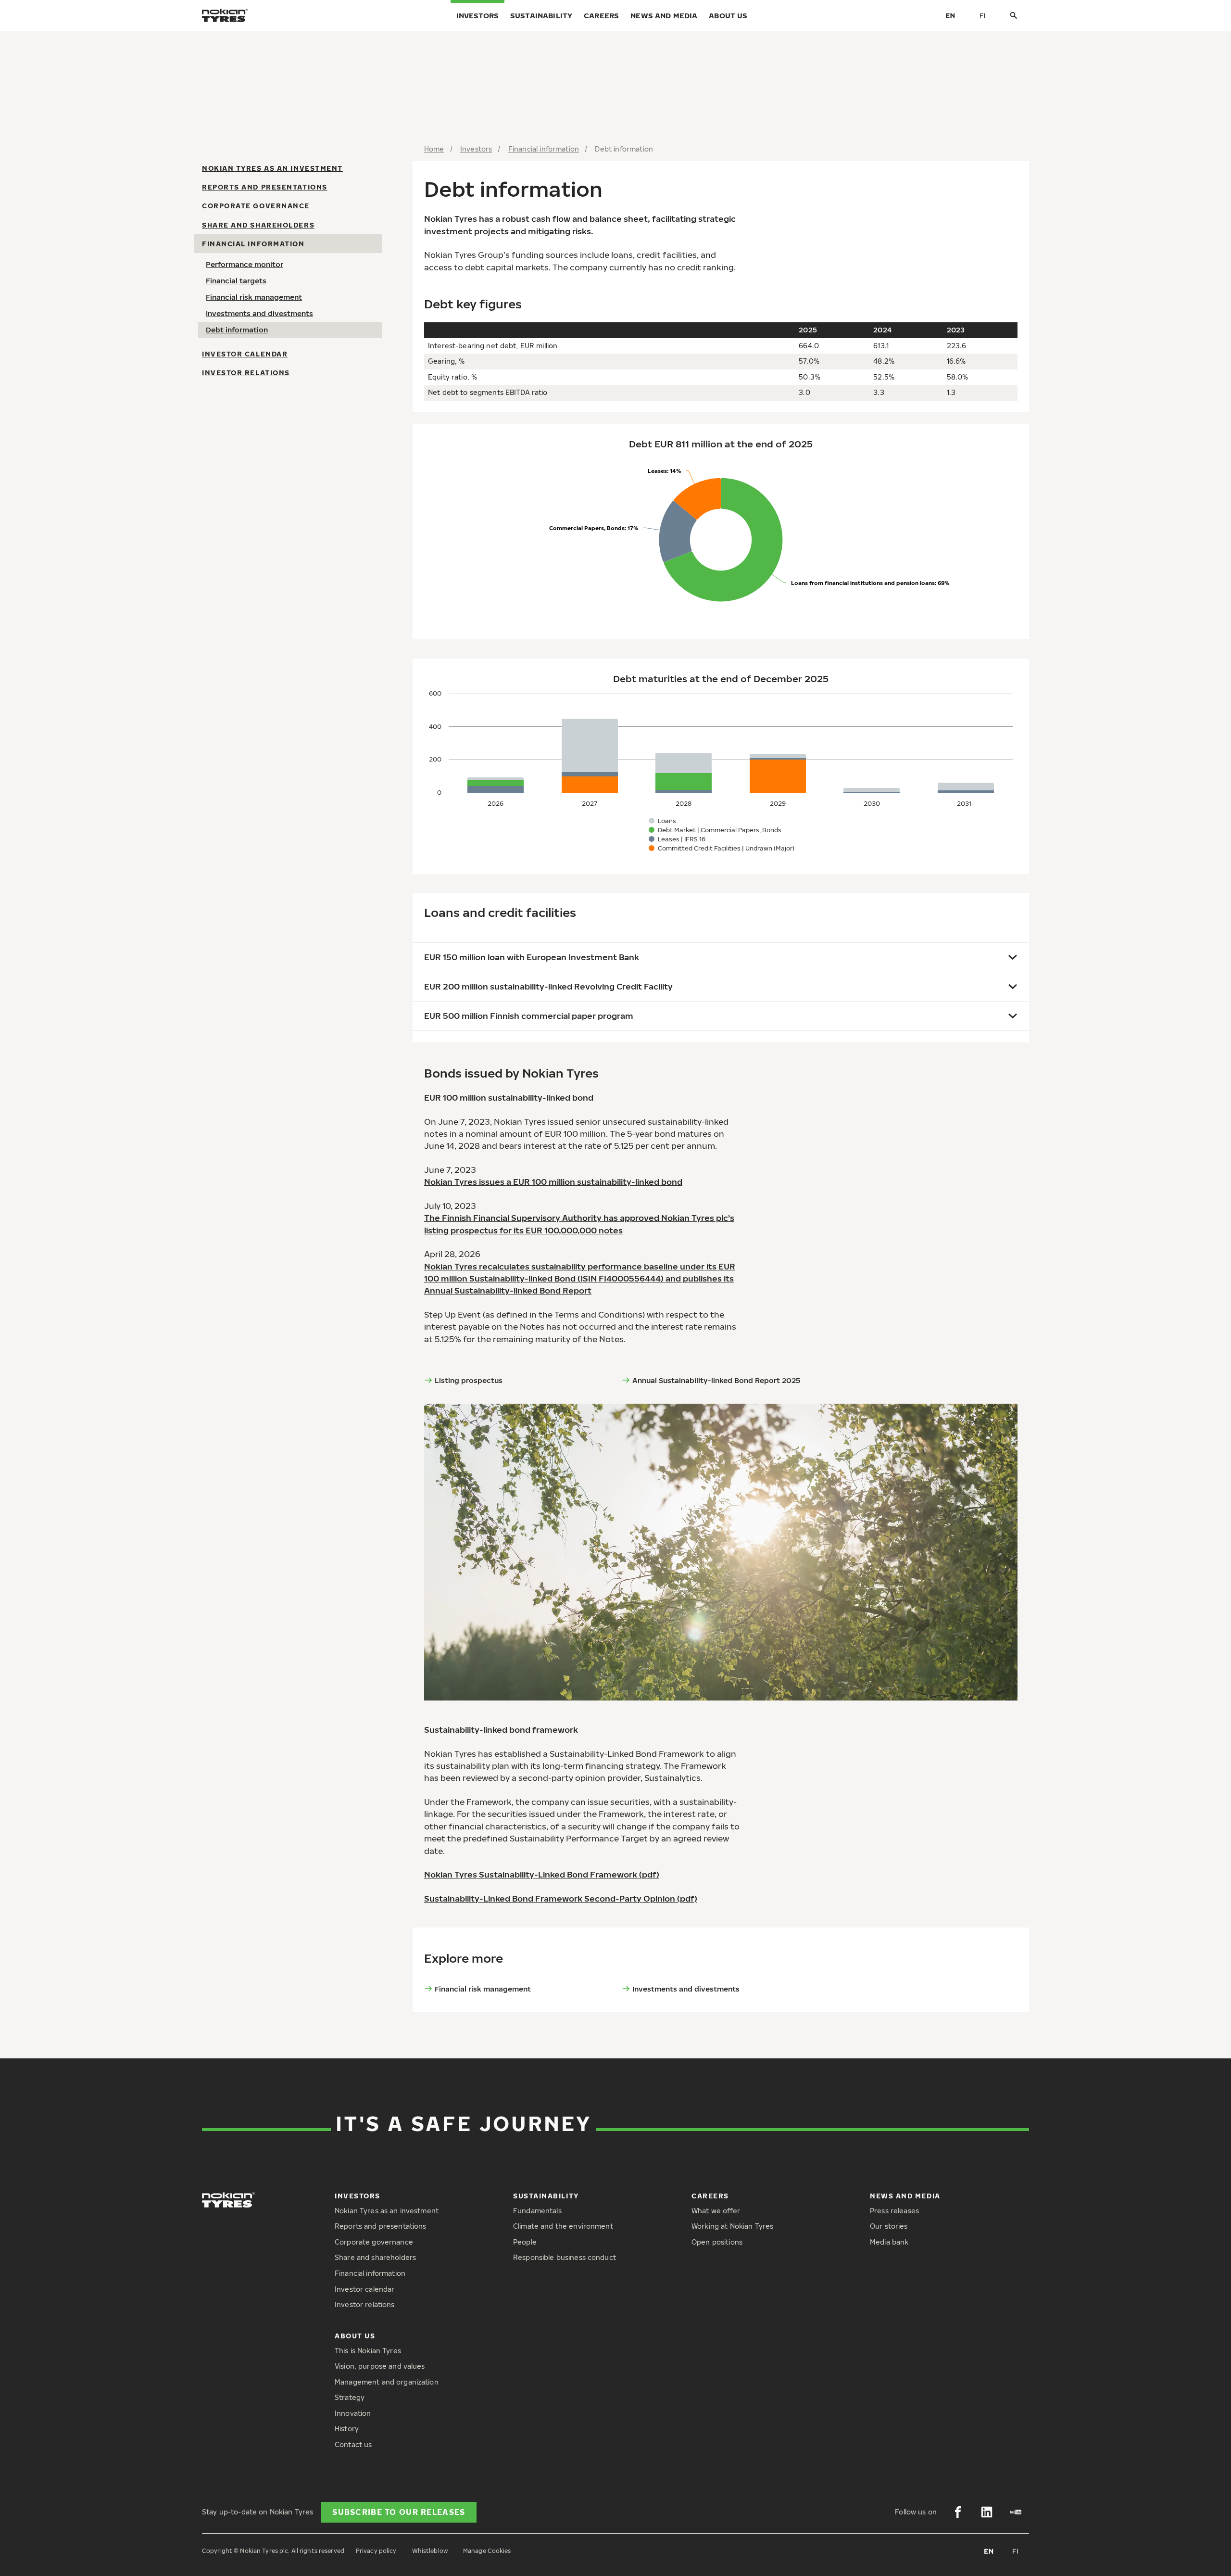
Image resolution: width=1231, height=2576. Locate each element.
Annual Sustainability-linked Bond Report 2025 (716, 1380)
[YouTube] (1016, 2512)
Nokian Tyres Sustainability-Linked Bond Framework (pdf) (542, 1874)
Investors (477, 15)
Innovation (353, 2413)
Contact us (353, 2444)
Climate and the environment (563, 2226)
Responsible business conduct (565, 2257)
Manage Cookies (487, 2551)
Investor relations (246, 373)
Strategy (350, 2397)
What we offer (716, 2211)
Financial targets (236, 280)
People (525, 2242)
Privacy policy (376, 2551)
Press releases (894, 2211)
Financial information (253, 244)
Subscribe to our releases (399, 2512)
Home (434, 149)
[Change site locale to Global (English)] (950, 15)
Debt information (237, 330)
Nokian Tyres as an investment (272, 168)
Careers (601, 15)
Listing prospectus (469, 1380)
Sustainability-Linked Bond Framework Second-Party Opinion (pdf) (561, 1898)
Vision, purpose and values (380, 2366)
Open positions (717, 2242)
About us (728, 15)
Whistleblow (430, 2551)
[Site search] (1014, 16)
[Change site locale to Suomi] (983, 15)
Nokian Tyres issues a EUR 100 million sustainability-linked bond (553, 1182)
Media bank (889, 2242)
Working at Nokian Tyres (732, 2226)
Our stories (889, 2226)
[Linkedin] (987, 2512)
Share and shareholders (258, 225)
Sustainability (541, 15)
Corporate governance (256, 206)
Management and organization (387, 2382)
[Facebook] (958, 2512)
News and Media (664, 15)
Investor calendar (245, 354)
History (347, 2429)
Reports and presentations (265, 187)
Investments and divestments (259, 313)
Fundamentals (537, 2211)
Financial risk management (254, 297)
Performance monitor (245, 264)
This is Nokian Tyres (368, 2351)
